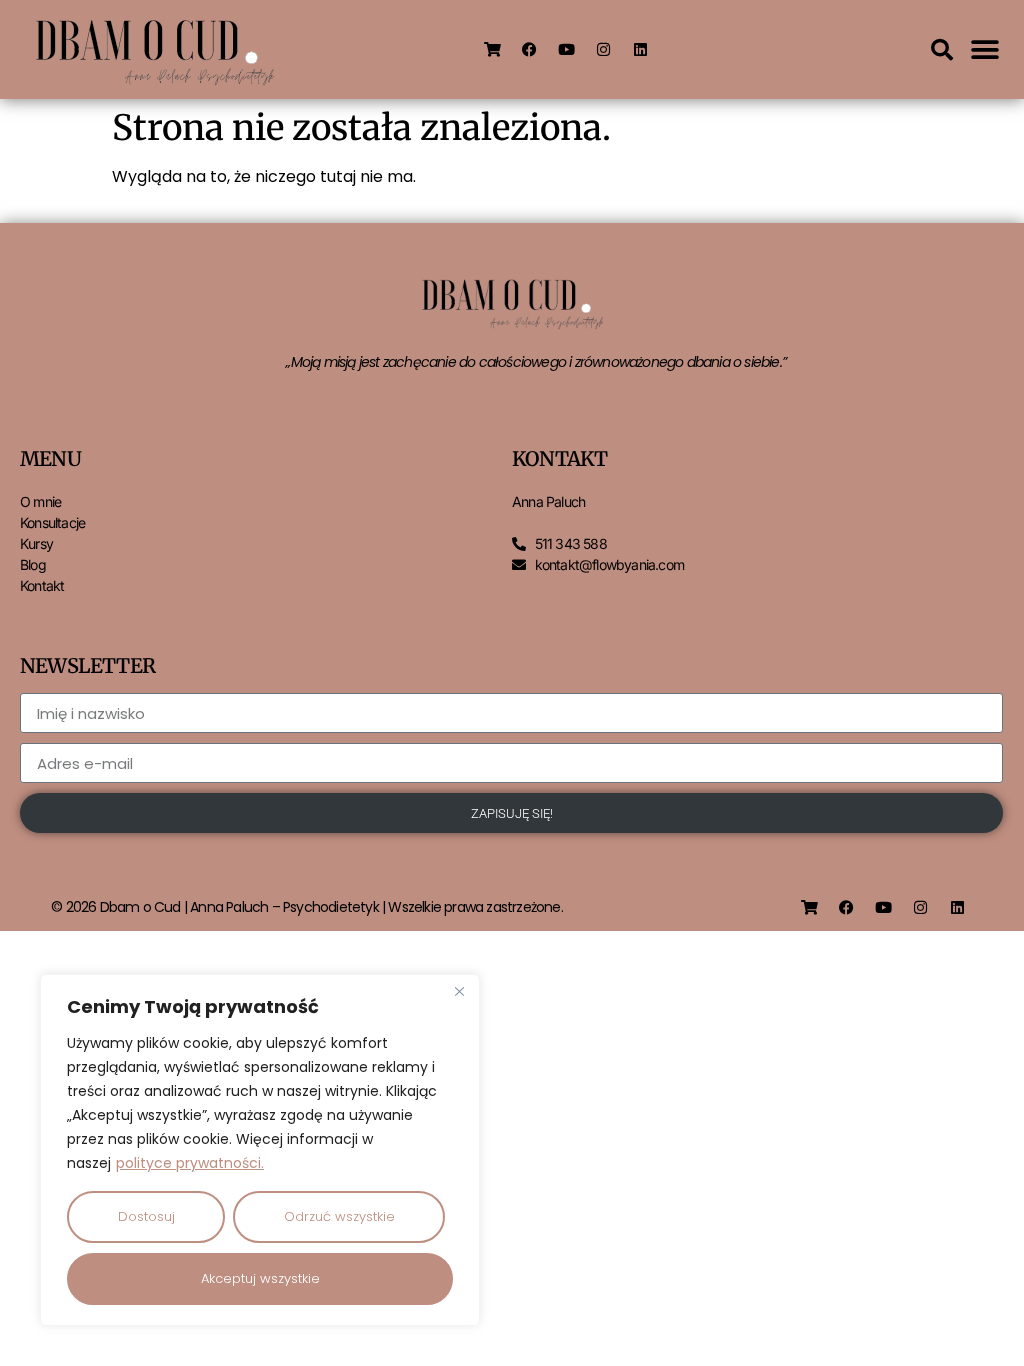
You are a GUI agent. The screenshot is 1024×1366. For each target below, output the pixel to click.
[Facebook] (530, 50)
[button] (942, 50)
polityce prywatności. (190, 1163)
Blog (33, 564)
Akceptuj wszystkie (260, 1278)
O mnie (40, 501)
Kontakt (42, 585)
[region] (260, 1150)
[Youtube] (567, 50)
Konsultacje (52, 522)
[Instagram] (604, 50)
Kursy (36, 543)
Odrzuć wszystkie (339, 1216)
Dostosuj (146, 1216)
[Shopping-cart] (493, 50)
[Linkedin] (641, 50)
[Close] (459, 991)
